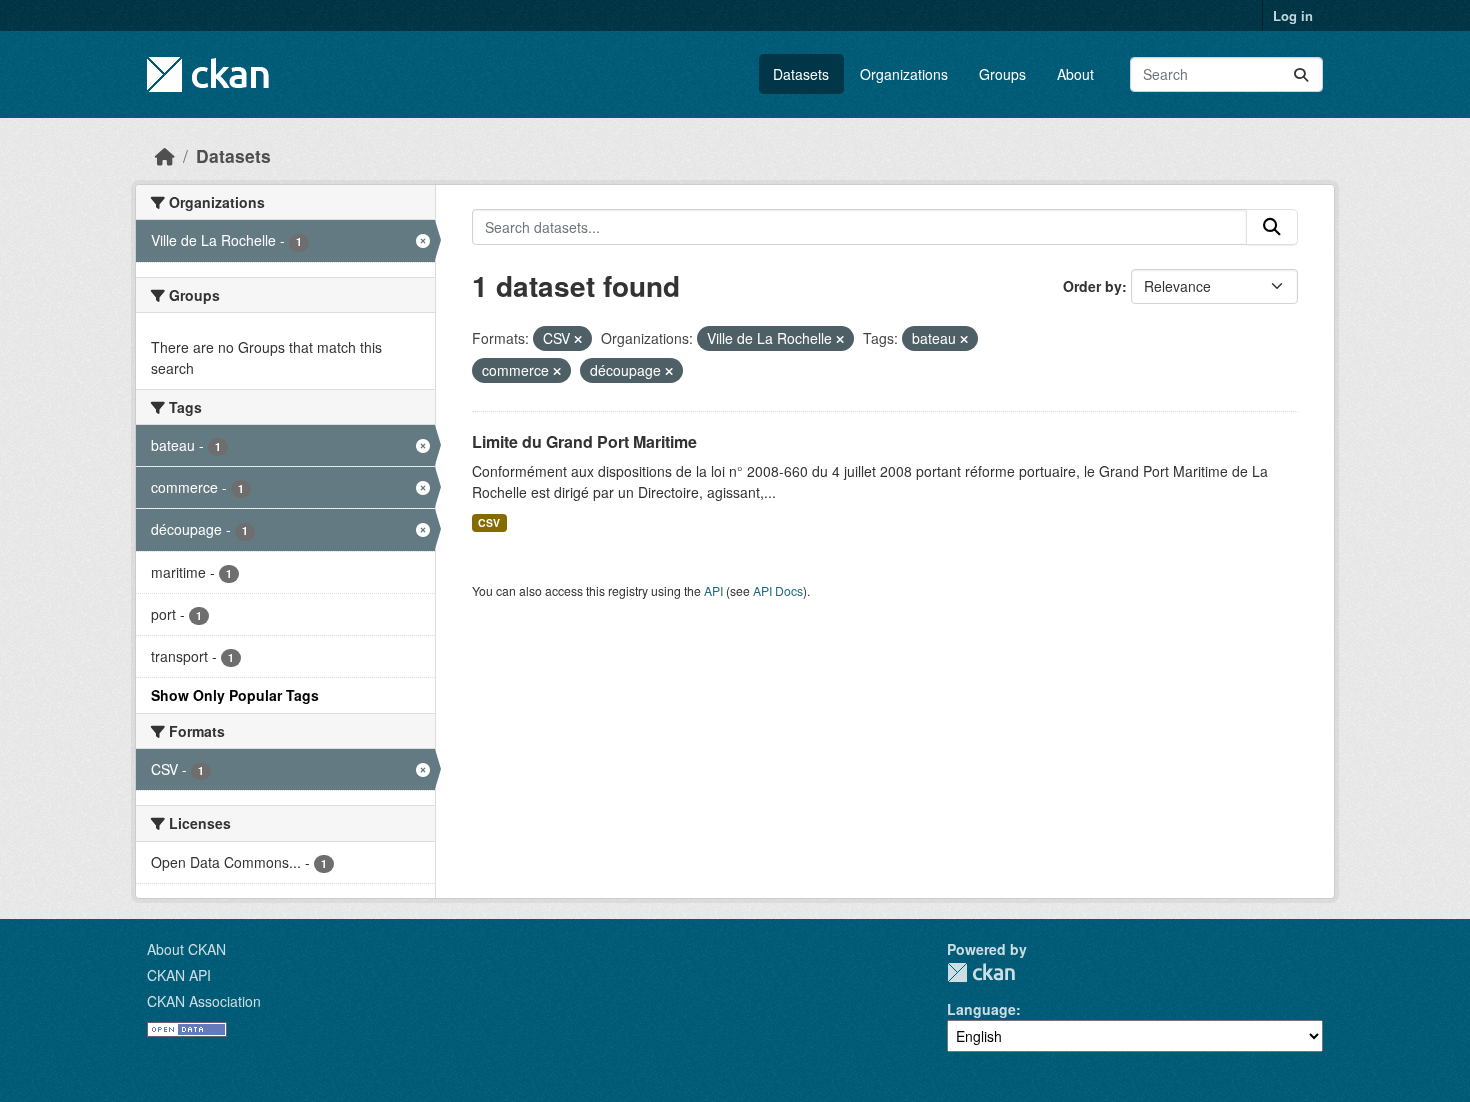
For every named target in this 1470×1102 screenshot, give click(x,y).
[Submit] (1301, 74)
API (713, 590)
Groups (1002, 74)
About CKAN (186, 949)
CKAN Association (204, 1001)
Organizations (904, 74)
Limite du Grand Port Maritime (584, 441)
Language (981, 1009)
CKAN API (179, 975)
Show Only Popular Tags (235, 695)
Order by (1092, 286)
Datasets (801, 74)
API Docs (778, 590)
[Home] (165, 155)
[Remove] (578, 339)
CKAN (981, 972)
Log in (1293, 15)
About (1075, 74)
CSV (489, 522)
